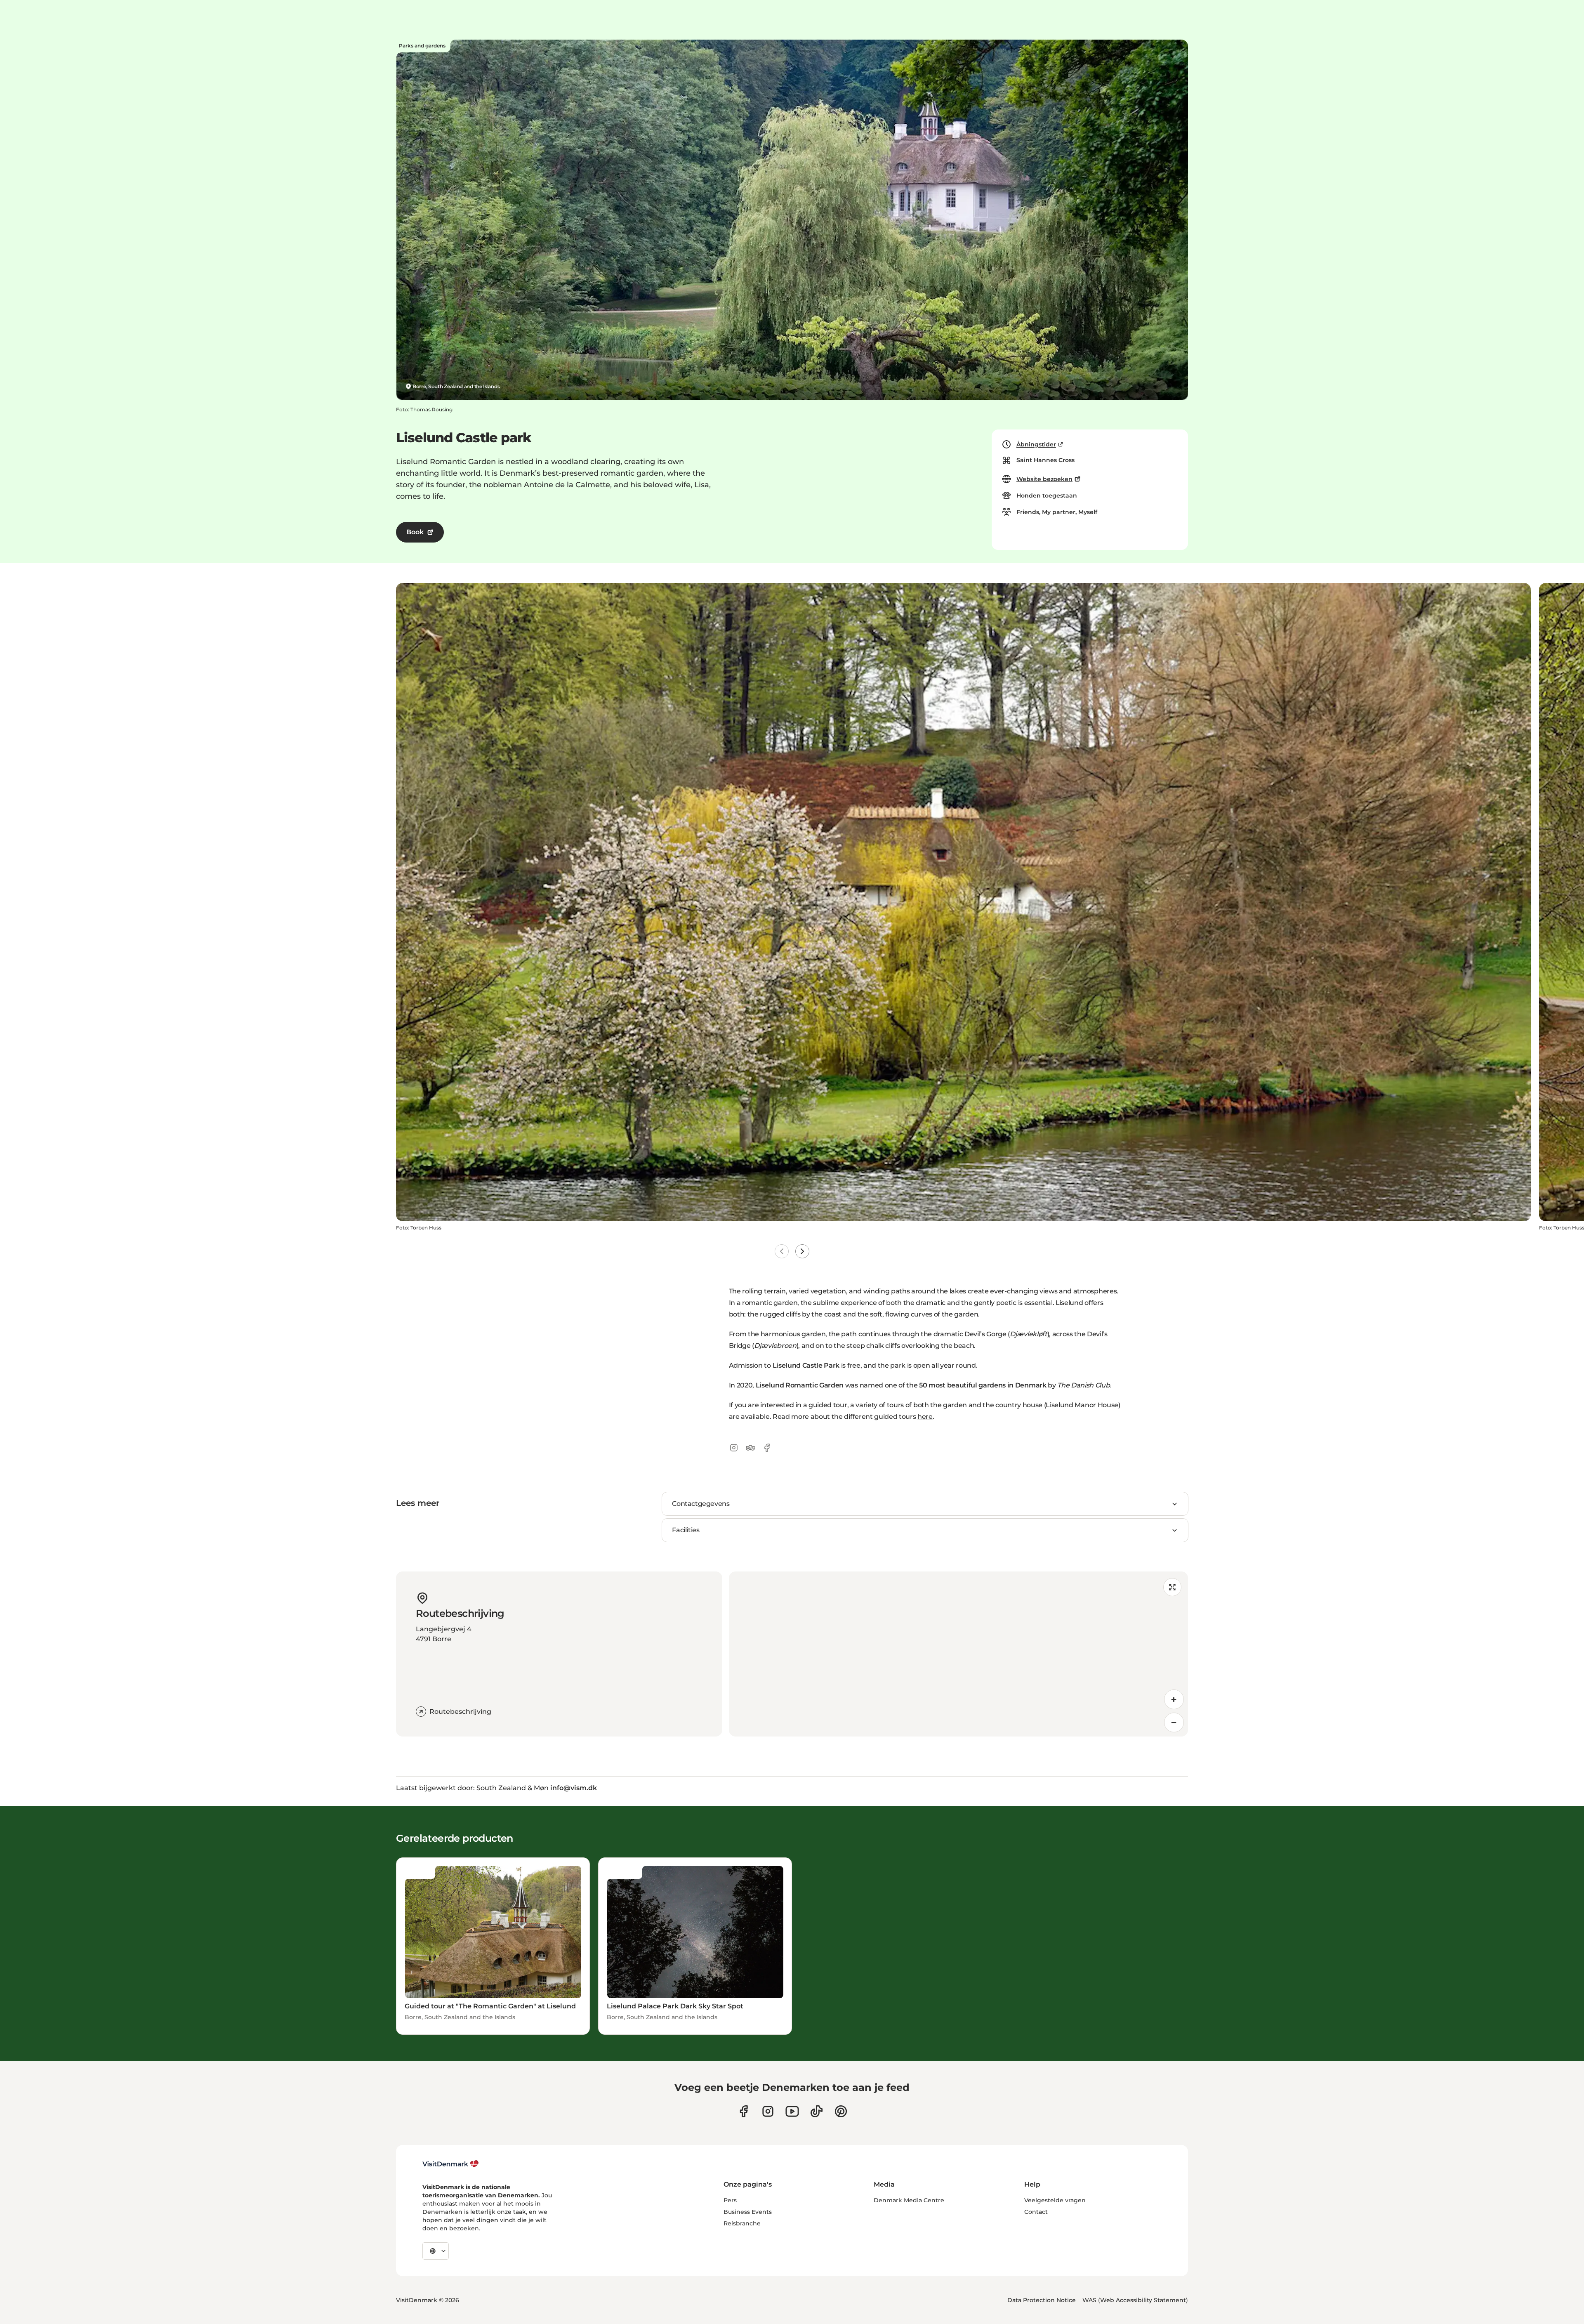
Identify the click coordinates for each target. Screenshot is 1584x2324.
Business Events (748, 2212)
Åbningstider (1036, 444)
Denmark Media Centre (909, 2200)
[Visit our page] (768, 2111)
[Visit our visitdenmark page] (792, 2111)
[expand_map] (1172, 1587)
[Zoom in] (1174, 1699)
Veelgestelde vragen (1055, 2200)
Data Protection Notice (1042, 2300)
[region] (958, 1654)
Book (415, 532)
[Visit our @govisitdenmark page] (817, 2111)
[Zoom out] (1174, 1722)
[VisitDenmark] (451, 2164)
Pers (730, 2200)
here (925, 1417)
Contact (1036, 2212)
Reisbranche (742, 2223)
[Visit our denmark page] (744, 2111)
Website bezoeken (1044, 479)
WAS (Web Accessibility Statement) (1135, 2300)
